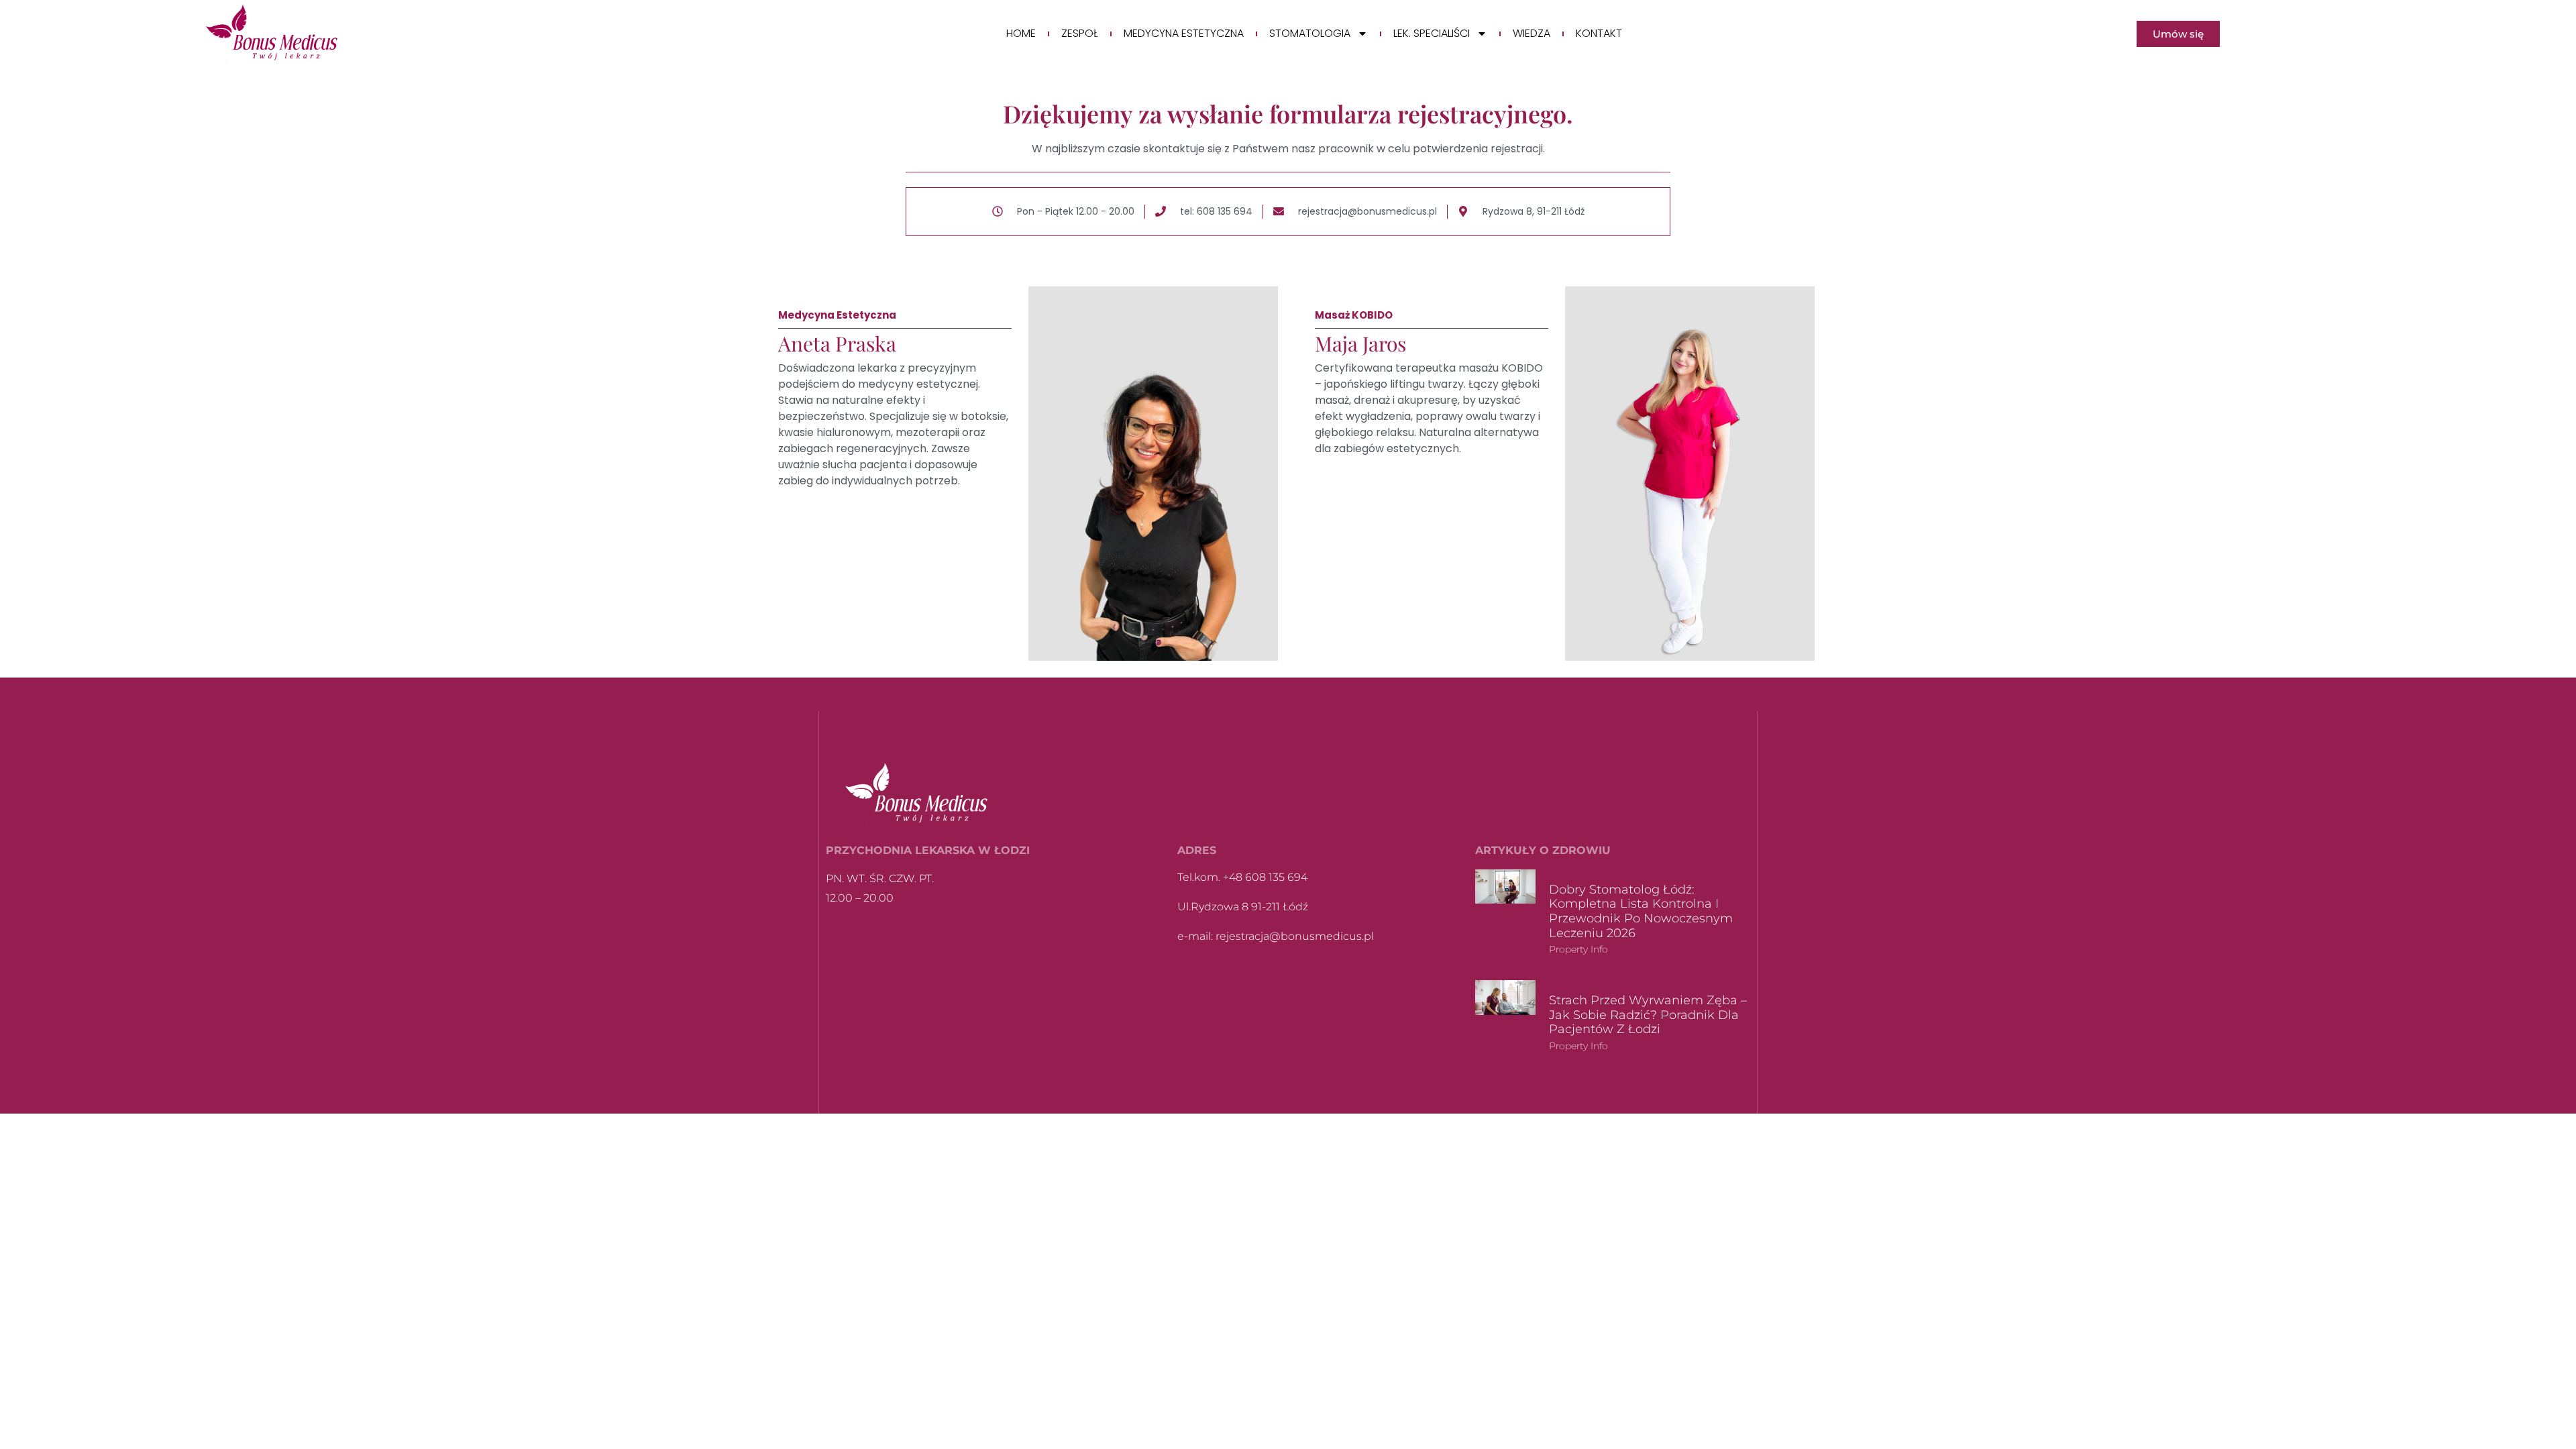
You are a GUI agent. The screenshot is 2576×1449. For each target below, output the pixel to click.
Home (1021, 34)
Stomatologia (1310, 34)
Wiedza (1532, 34)
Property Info (1578, 949)
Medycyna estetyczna (1184, 34)
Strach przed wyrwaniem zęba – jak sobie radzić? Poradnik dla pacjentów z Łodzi (1648, 1015)
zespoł (1080, 34)
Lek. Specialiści (1432, 34)
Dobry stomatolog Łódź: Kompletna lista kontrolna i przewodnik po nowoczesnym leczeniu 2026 (1641, 911)
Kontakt (1599, 34)
